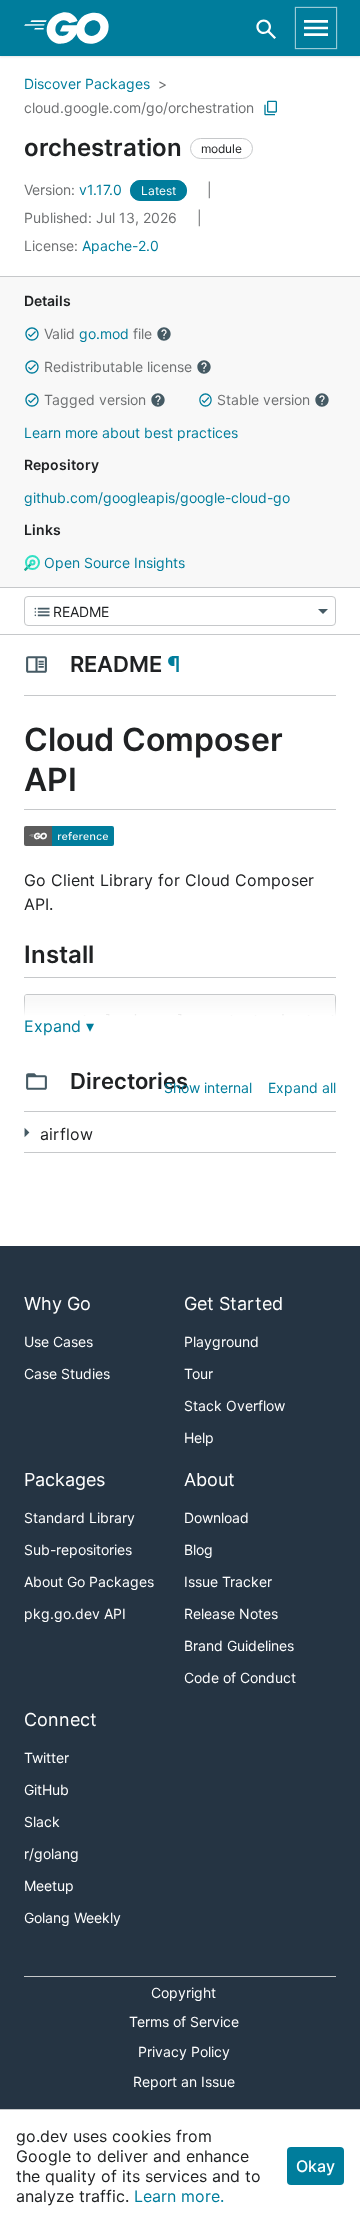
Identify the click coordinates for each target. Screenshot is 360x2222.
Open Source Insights (112, 562)
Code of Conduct (240, 1677)
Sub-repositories (78, 1549)
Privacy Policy (184, 2051)
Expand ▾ (59, 1026)
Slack (42, 1821)
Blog (198, 1549)
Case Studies (67, 1373)
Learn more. (179, 2196)
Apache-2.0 (120, 245)
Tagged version (95, 399)
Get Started (233, 1303)
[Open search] (266, 28)
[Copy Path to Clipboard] (271, 108)
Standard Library (79, 1517)
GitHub (46, 1789)
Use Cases (58, 1341)
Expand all (302, 1087)
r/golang (51, 1853)
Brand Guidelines (239, 1645)
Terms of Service (184, 2021)
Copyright (183, 1992)
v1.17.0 (75, 189)
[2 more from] (26, 1132)
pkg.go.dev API (75, 1613)
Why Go (57, 1303)
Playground (221, 1341)
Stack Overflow (234, 1405)
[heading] (84, 28)
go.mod (104, 333)
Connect (60, 1719)
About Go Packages (89, 1581)
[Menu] (180, 611)
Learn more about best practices (131, 432)
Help (199, 1437)
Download (216, 1517)
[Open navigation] (316, 28)
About (209, 1479)
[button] (32, 334)
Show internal (208, 1087)
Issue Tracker (228, 1581)
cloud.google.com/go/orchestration (139, 107)
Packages (64, 1479)
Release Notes (231, 1613)
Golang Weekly (72, 1917)
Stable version (263, 399)
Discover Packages (87, 83)
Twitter (46, 1757)
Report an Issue (184, 2081)
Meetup (49, 1885)
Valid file (98, 333)
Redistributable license (118, 366)
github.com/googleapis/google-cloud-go (157, 497)
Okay (315, 2166)
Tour (198, 1373)
